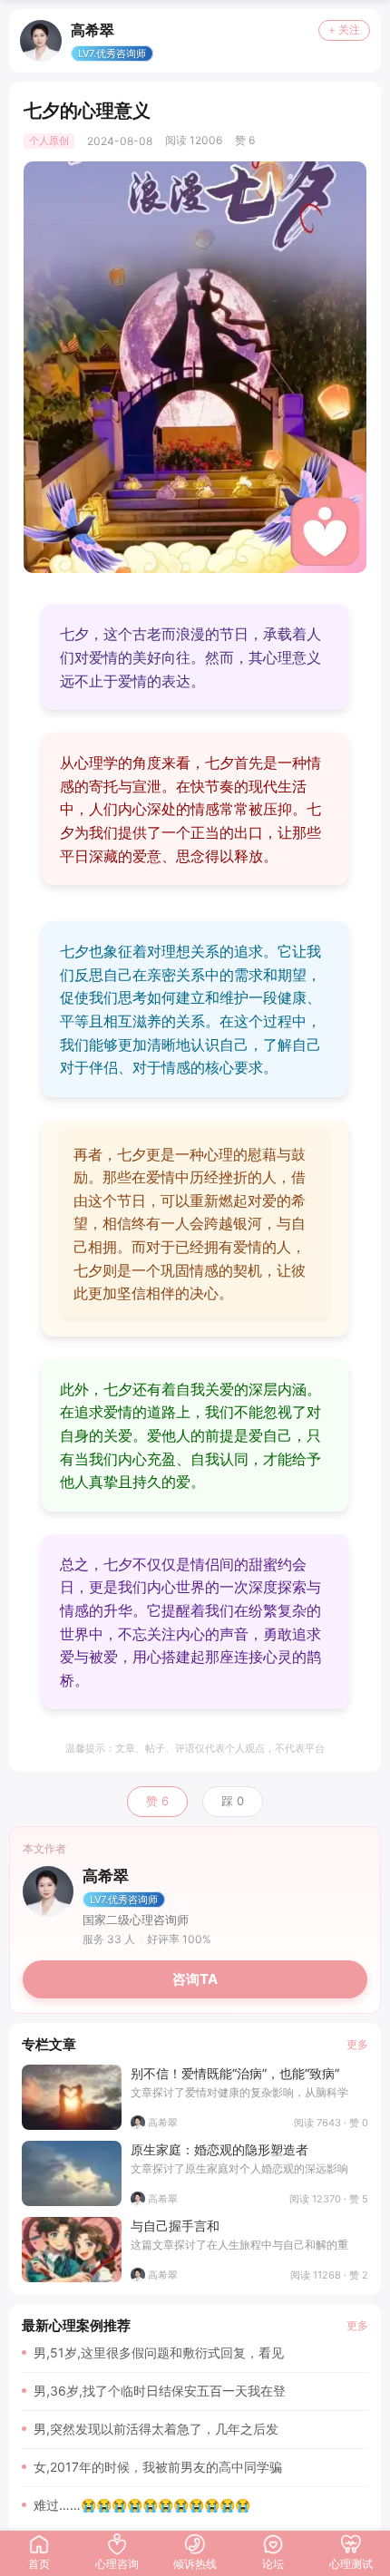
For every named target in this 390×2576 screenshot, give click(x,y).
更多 (357, 2044)
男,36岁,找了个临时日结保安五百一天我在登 (160, 2391)
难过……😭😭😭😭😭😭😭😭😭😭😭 (142, 2505)
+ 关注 (344, 29)
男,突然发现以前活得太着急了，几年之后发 (156, 2429)
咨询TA (195, 1979)
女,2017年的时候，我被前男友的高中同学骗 (158, 2467)
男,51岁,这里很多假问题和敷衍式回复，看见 (159, 2352)
